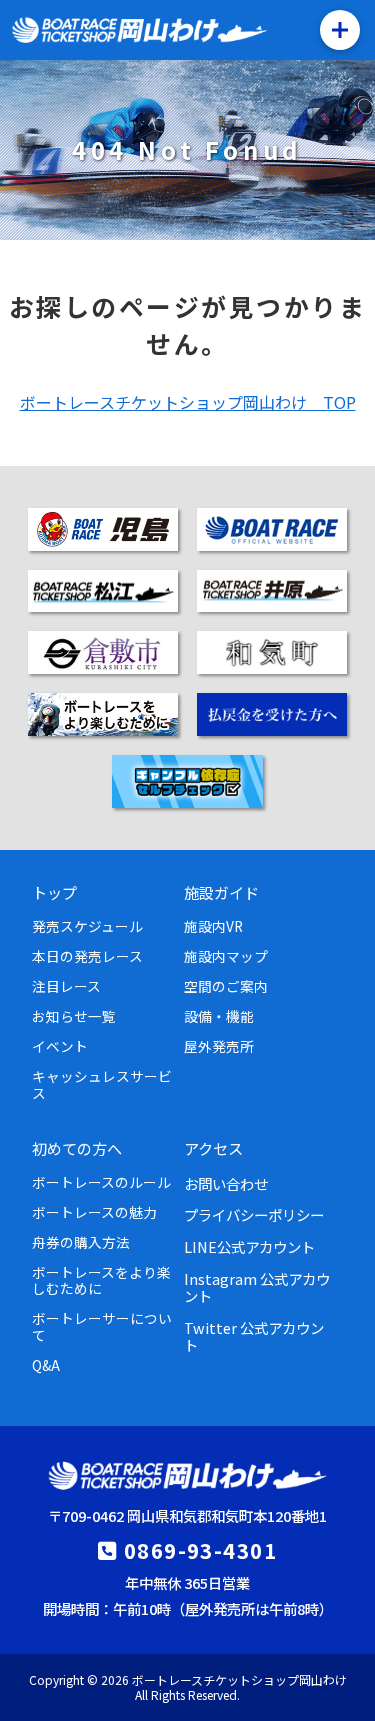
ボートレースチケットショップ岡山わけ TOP (188, 402)
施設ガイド (221, 892)
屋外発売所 (219, 1046)
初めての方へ (77, 1148)
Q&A (46, 1365)
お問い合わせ (226, 1183)
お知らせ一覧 (74, 1016)
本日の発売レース (87, 956)
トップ (54, 892)
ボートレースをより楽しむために (101, 1280)
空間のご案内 (226, 986)
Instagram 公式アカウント (257, 1287)
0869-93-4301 (200, 1550)
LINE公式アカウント (249, 1246)
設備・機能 (219, 1016)
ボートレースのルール (101, 1182)
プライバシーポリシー (254, 1214)
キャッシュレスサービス (102, 1084)
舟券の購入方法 (81, 1242)
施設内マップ (226, 956)
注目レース (66, 986)
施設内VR (213, 926)
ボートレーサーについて (102, 1326)
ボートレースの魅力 (94, 1212)
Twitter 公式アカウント (254, 1336)
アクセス (213, 1148)
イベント (60, 1046)
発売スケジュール (87, 926)
